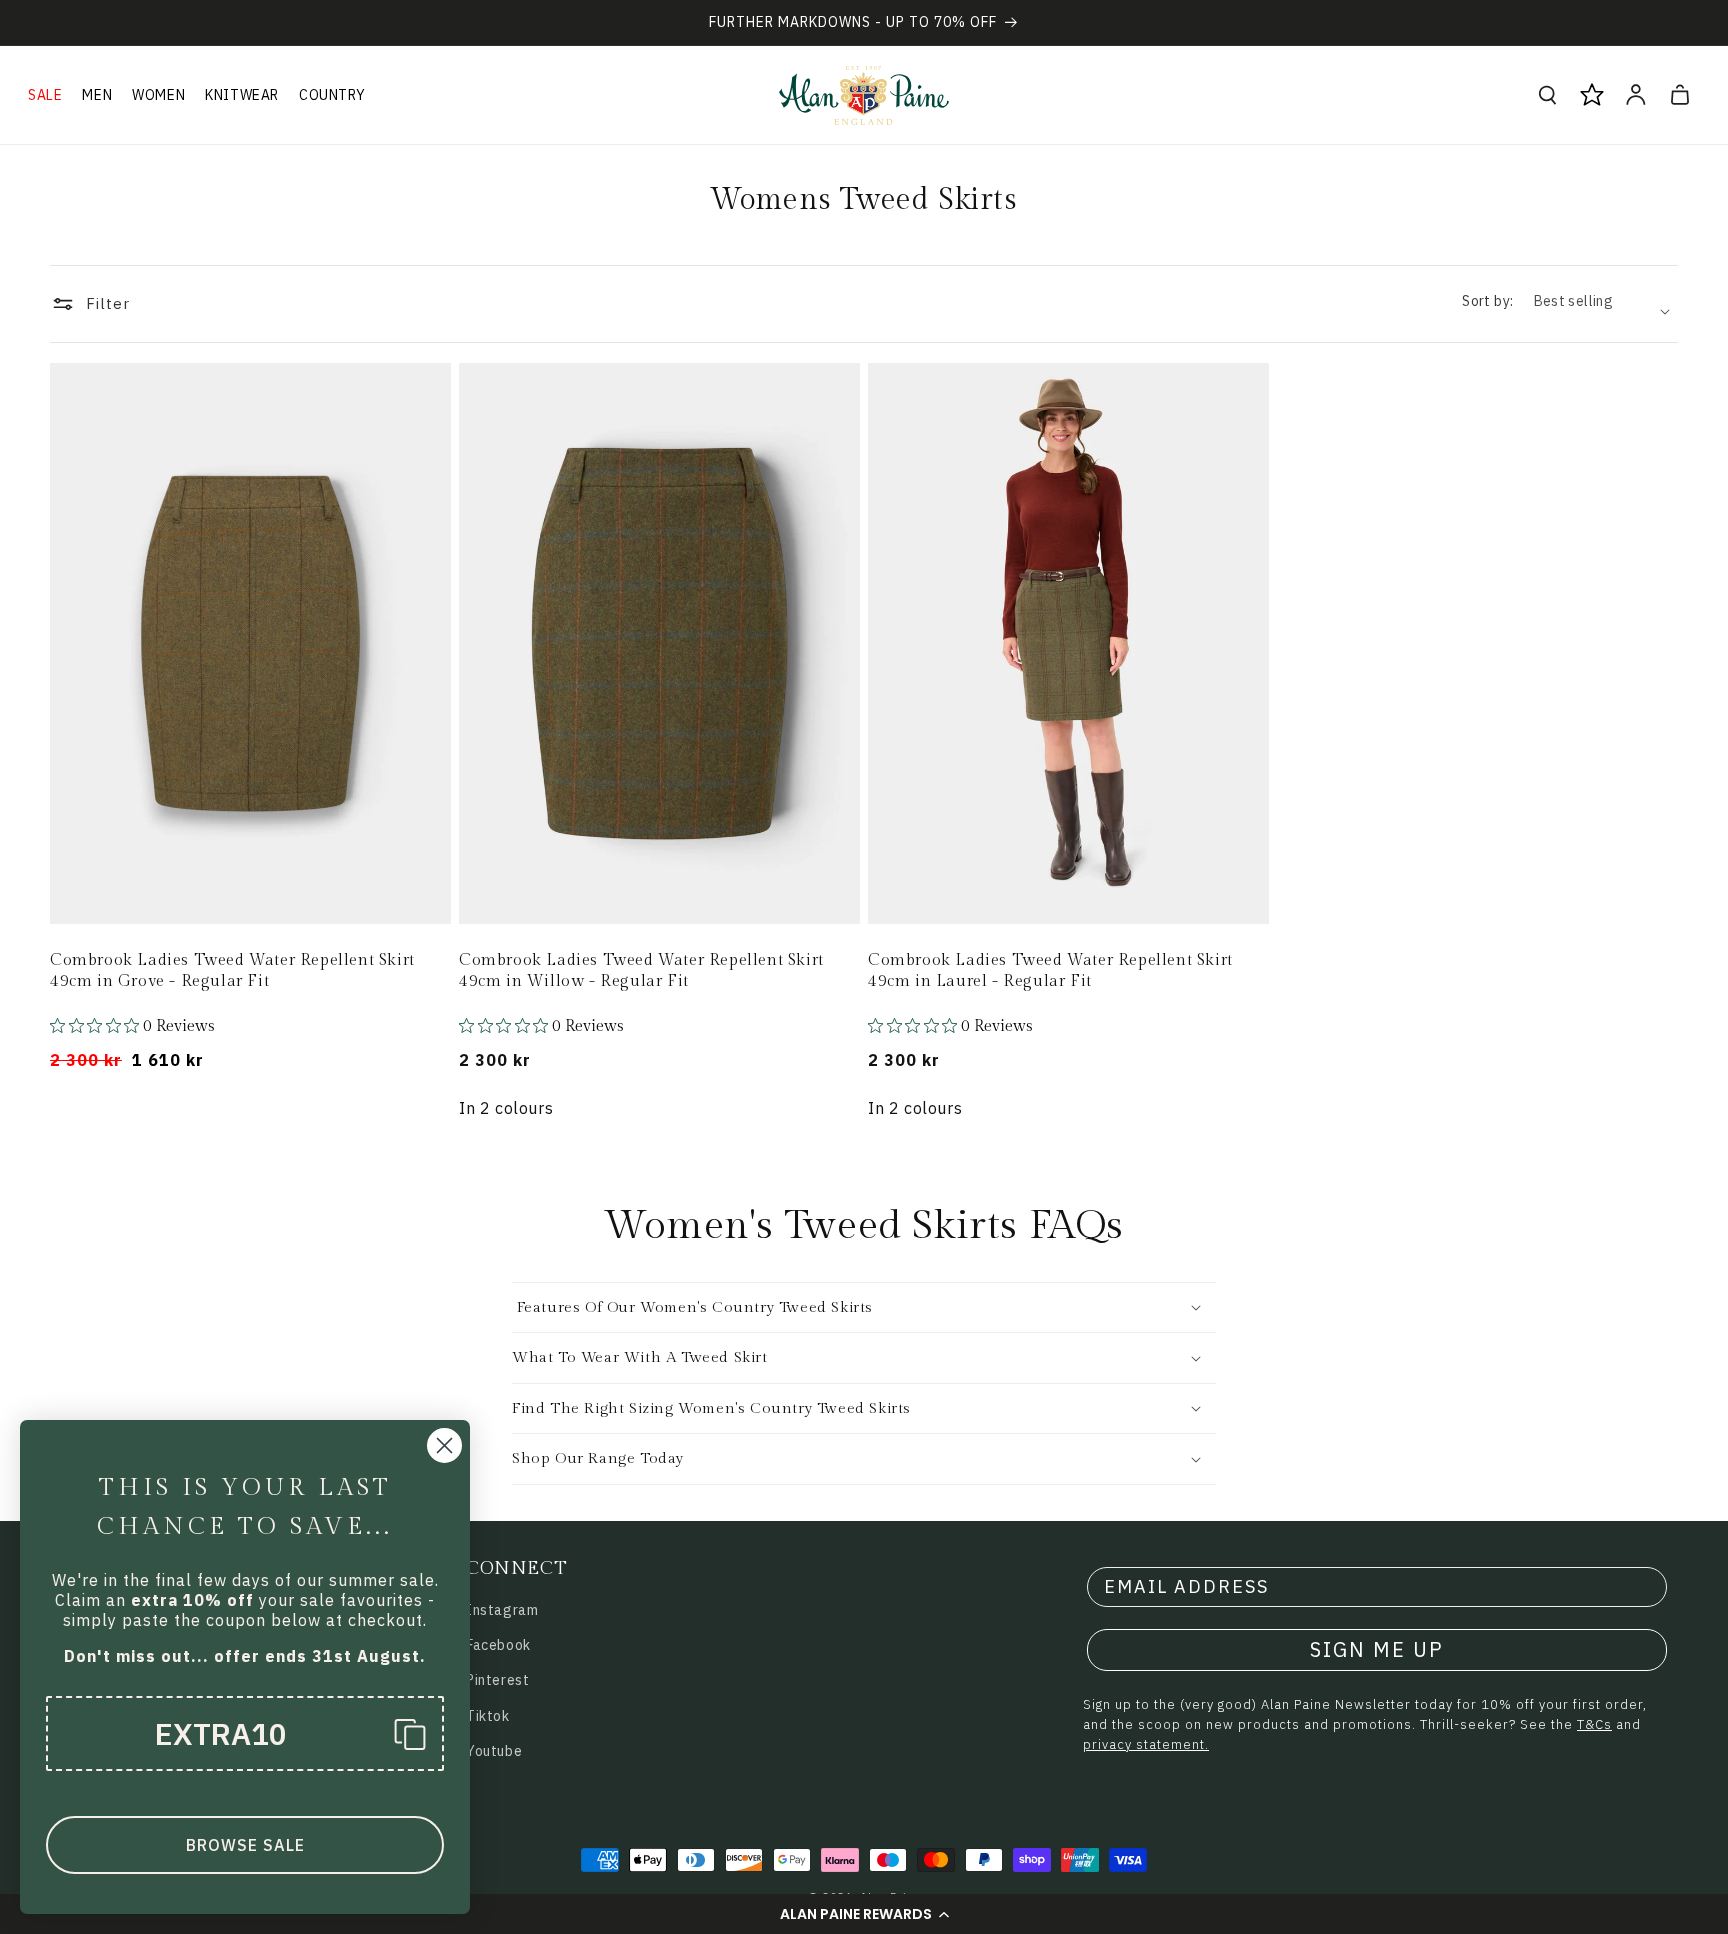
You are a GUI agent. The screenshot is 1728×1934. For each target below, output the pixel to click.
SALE (45, 95)
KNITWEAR (242, 95)
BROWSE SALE (245, 1845)
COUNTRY (332, 95)
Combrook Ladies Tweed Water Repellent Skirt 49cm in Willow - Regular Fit (641, 971)
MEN (97, 95)
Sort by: (1487, 301)
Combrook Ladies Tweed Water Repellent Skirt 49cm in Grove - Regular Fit (232, 971)
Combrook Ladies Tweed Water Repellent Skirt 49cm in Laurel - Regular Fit (1050, 971)
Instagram (502, 1610)
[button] (864, 1914)
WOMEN (158, 95)
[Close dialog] (444, 1445)
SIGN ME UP (1377, 1649)
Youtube (494, 1751)
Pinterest (497, 1680)
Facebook (498, 1645)
